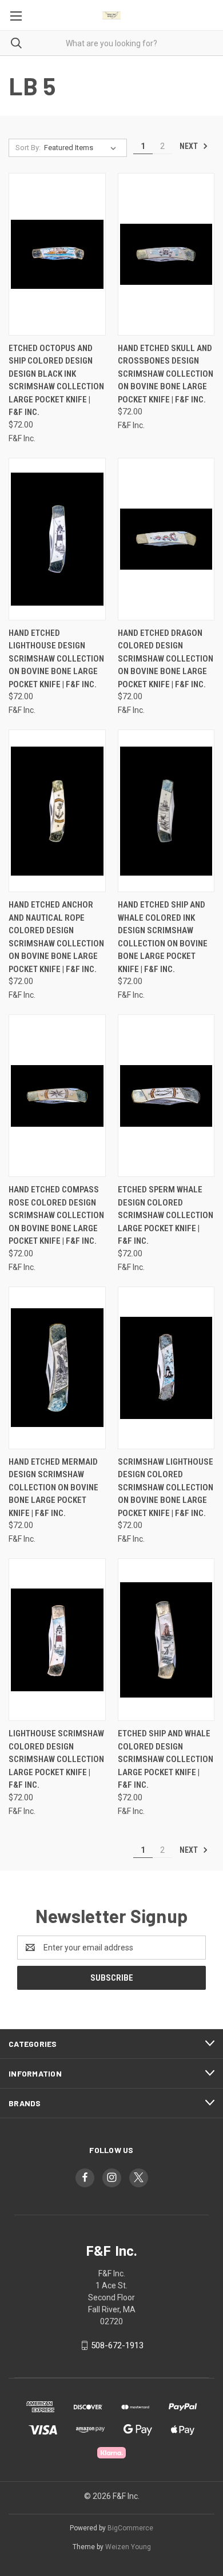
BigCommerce (130, 2528)
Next (190, 146)
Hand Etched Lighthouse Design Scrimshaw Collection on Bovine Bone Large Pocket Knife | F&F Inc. (56, 659)
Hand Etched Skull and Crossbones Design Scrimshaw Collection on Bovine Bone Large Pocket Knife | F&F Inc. (166, 374)
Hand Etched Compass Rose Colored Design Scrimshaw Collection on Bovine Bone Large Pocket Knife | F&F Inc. (56, 1215)
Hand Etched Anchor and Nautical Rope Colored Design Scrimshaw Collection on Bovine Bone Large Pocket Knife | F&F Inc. (56, 937)
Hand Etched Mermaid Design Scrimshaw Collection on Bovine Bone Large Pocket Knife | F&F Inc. (53, 1487)
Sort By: (28, 148)
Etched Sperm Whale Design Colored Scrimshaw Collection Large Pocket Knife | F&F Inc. (166, 1215)
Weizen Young (128, 2547)
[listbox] (82, 148)
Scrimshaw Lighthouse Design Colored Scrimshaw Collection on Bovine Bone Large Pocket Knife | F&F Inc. (166, 1487)
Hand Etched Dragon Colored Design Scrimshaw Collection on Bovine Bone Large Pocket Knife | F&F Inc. (166, 659)
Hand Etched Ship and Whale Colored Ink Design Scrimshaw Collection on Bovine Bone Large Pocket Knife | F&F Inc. (163, 937)
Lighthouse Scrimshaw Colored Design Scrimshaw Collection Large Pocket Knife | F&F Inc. (56, 1759)
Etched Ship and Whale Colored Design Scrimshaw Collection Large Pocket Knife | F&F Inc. (166, 1759)
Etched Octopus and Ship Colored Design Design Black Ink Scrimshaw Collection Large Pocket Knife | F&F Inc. (56, 380)
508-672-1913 (117, 2345)
